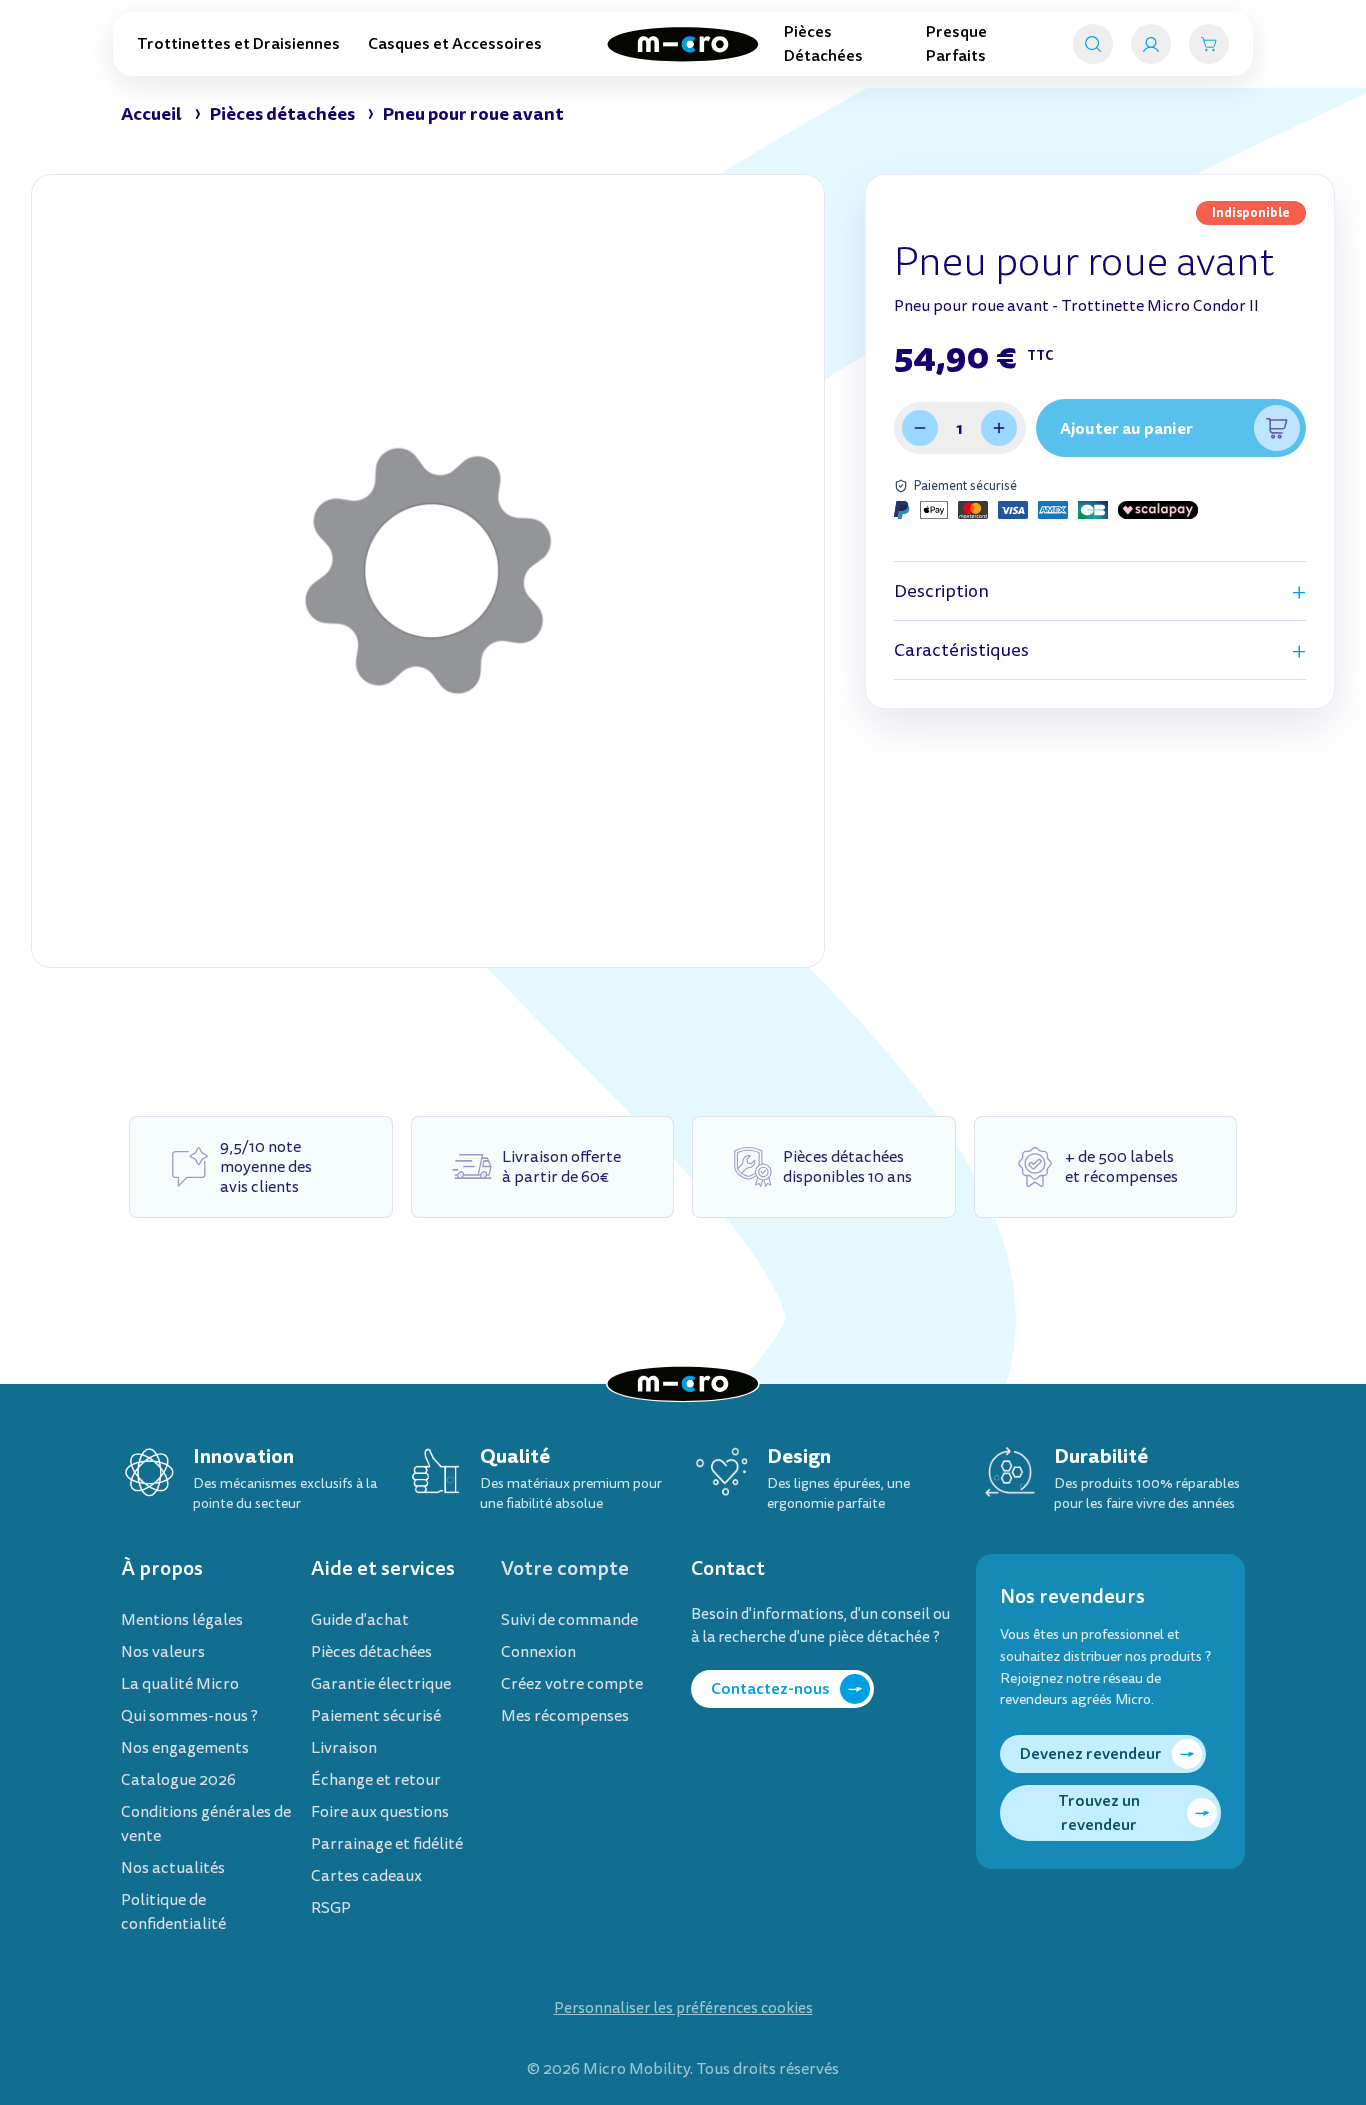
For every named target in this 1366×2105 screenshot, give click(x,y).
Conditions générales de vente (206, 1824)
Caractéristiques (961, 650)
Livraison (344, 1748)
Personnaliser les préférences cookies (683, 2008)
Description (941, 591)
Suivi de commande (569, 1620)
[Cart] (1209, 44)
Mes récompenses (565, 1716)
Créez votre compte (572, 1684)
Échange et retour (376, 1780)
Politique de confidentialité (173, 1912)
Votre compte (565, 1568)
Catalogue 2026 (178, 1780)
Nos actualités (173, 1868)
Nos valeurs (163, 1652)
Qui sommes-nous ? (189, 1716)
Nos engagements (185, 1748)
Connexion (538, 1652)
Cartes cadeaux (366, 1876)
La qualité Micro (180, 1684)
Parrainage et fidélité (387, 1844)
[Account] (1151, 44)
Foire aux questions (380, 1812)
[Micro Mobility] (683, 44)
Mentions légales (182, 1620)
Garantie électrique (381, 1684)
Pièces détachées (371, 1652)
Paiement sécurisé (376, 1716)
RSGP (331, 1908)
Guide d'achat (360, 1620)
